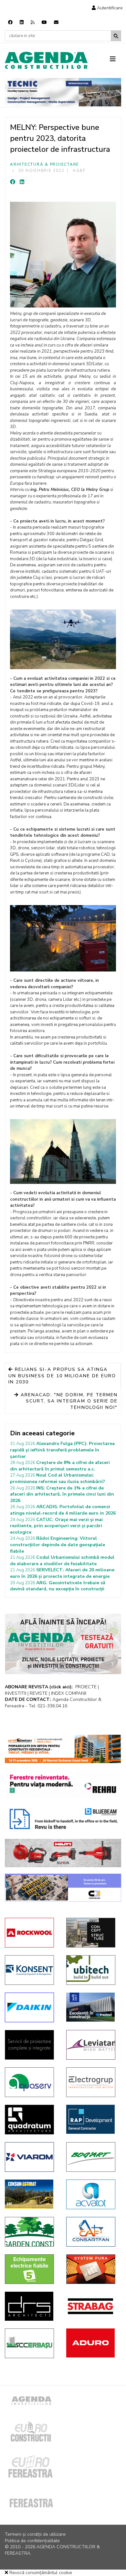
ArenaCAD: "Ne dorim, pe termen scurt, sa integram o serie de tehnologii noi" (68, 1401)
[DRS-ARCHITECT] (31, 2306)
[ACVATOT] (92, 2194)
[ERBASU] (31, 2343)
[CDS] (31, 2045)
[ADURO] (92, 2343)
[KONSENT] (31, 1970)
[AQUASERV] (31, 2082)
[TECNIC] (63, 92)
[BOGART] (92, 2157)
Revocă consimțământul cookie (40, 2573)
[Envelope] (56, 22)
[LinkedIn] (22, 182)
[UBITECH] (92, 1970)
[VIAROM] (31, 2157)
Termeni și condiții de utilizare (35, 2534)
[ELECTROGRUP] (92, 2082)
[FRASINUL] (92, 2007)
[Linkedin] (22, 22)
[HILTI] (63, 1853)
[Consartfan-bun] (92, 2232)
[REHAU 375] (63, 1784)
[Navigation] (115, 59)
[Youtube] (44, 22)
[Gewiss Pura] (92, 2269)
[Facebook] (10, 22)
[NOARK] (31, 2269)
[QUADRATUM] (31, 2120)
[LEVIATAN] (92, 2045)
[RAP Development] (92, 2119)
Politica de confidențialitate (32, 2541)
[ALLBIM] (63, 1819)
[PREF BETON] (63, 1749)
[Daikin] (31, 2007)
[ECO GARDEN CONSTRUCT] (31, 2232)
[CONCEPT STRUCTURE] (92, 1933)
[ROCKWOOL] (31, 1933)
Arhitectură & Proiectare (45, 164)
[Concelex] (63, 1888)
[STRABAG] (92, 2306)
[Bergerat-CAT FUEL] (31, 2194)
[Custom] (33, 22)
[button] (107, 8)
